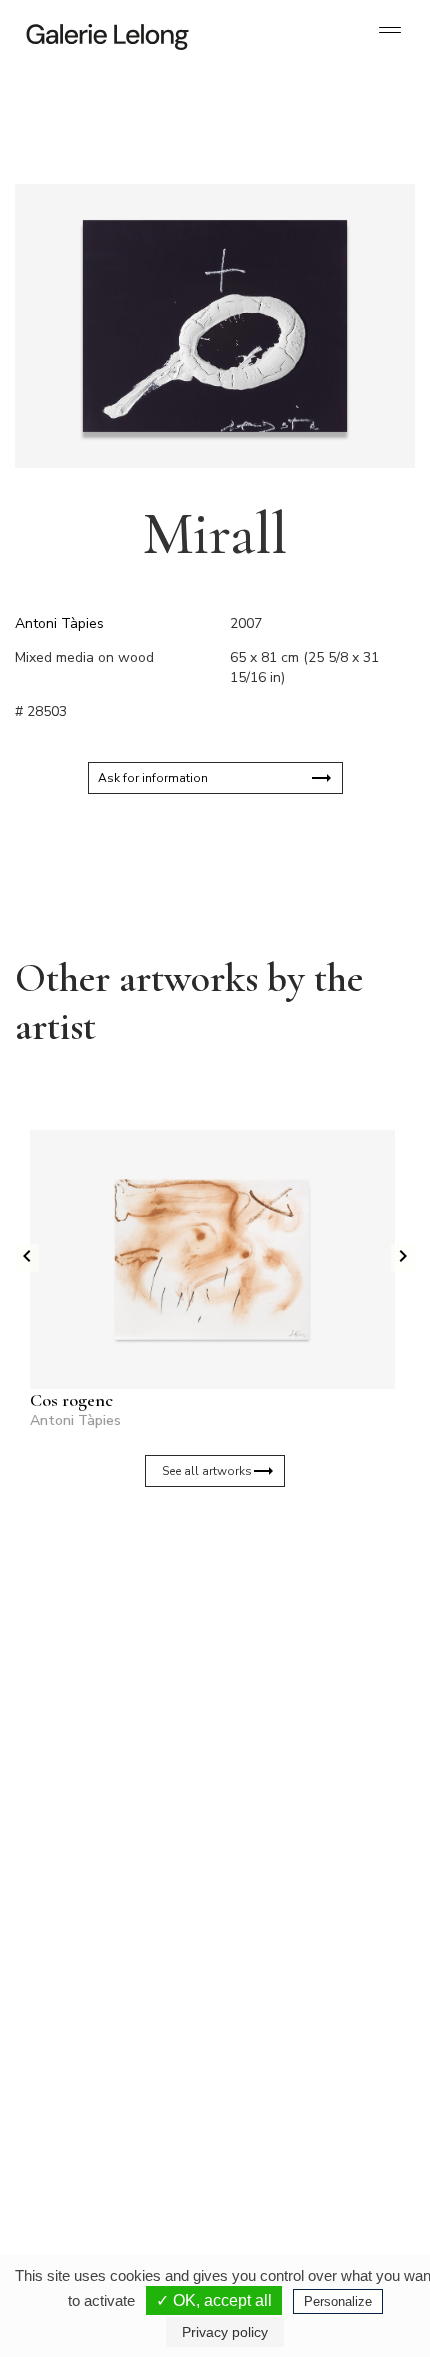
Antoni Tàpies (59, 623)
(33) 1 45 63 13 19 (99, 1933)
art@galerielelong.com (282, 2149)
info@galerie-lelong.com (91, 1949)
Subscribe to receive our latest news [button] (199, 1581)
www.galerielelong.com (283, 2165)
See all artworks (207, 1471)
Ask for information (153, 778)
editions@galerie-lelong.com (296, 1949)
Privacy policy (225, 2332)
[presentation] (27, 1258)
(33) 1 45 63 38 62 (294, 1933)
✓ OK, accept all (214, 2300)
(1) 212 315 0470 (291, 2133)
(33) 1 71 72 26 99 (99, 2133)
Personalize (338, 2301)
